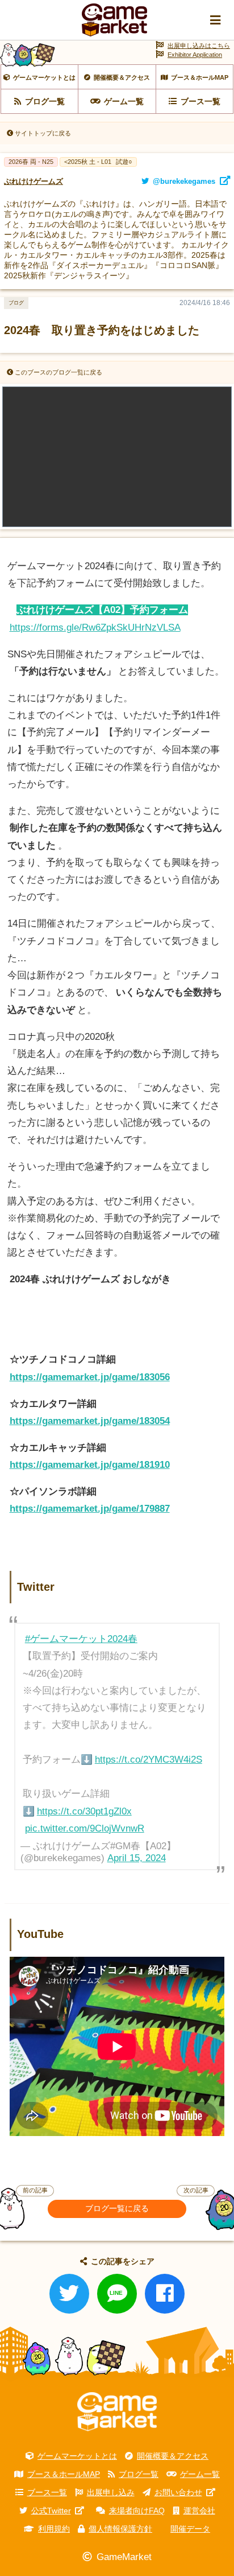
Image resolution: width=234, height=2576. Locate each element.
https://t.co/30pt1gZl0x (84, 1811)
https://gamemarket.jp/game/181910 (90, 1465)
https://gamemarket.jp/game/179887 (90, 1509)
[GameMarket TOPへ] (117, 2412)
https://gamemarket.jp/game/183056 (90, 1377)
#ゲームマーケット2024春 (81, 1639)
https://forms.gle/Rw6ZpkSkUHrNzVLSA (95, 627)
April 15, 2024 (137, 1858)
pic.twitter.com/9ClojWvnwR (85, 1828)
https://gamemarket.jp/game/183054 (90, 1421)
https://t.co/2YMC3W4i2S (149, 1760)
